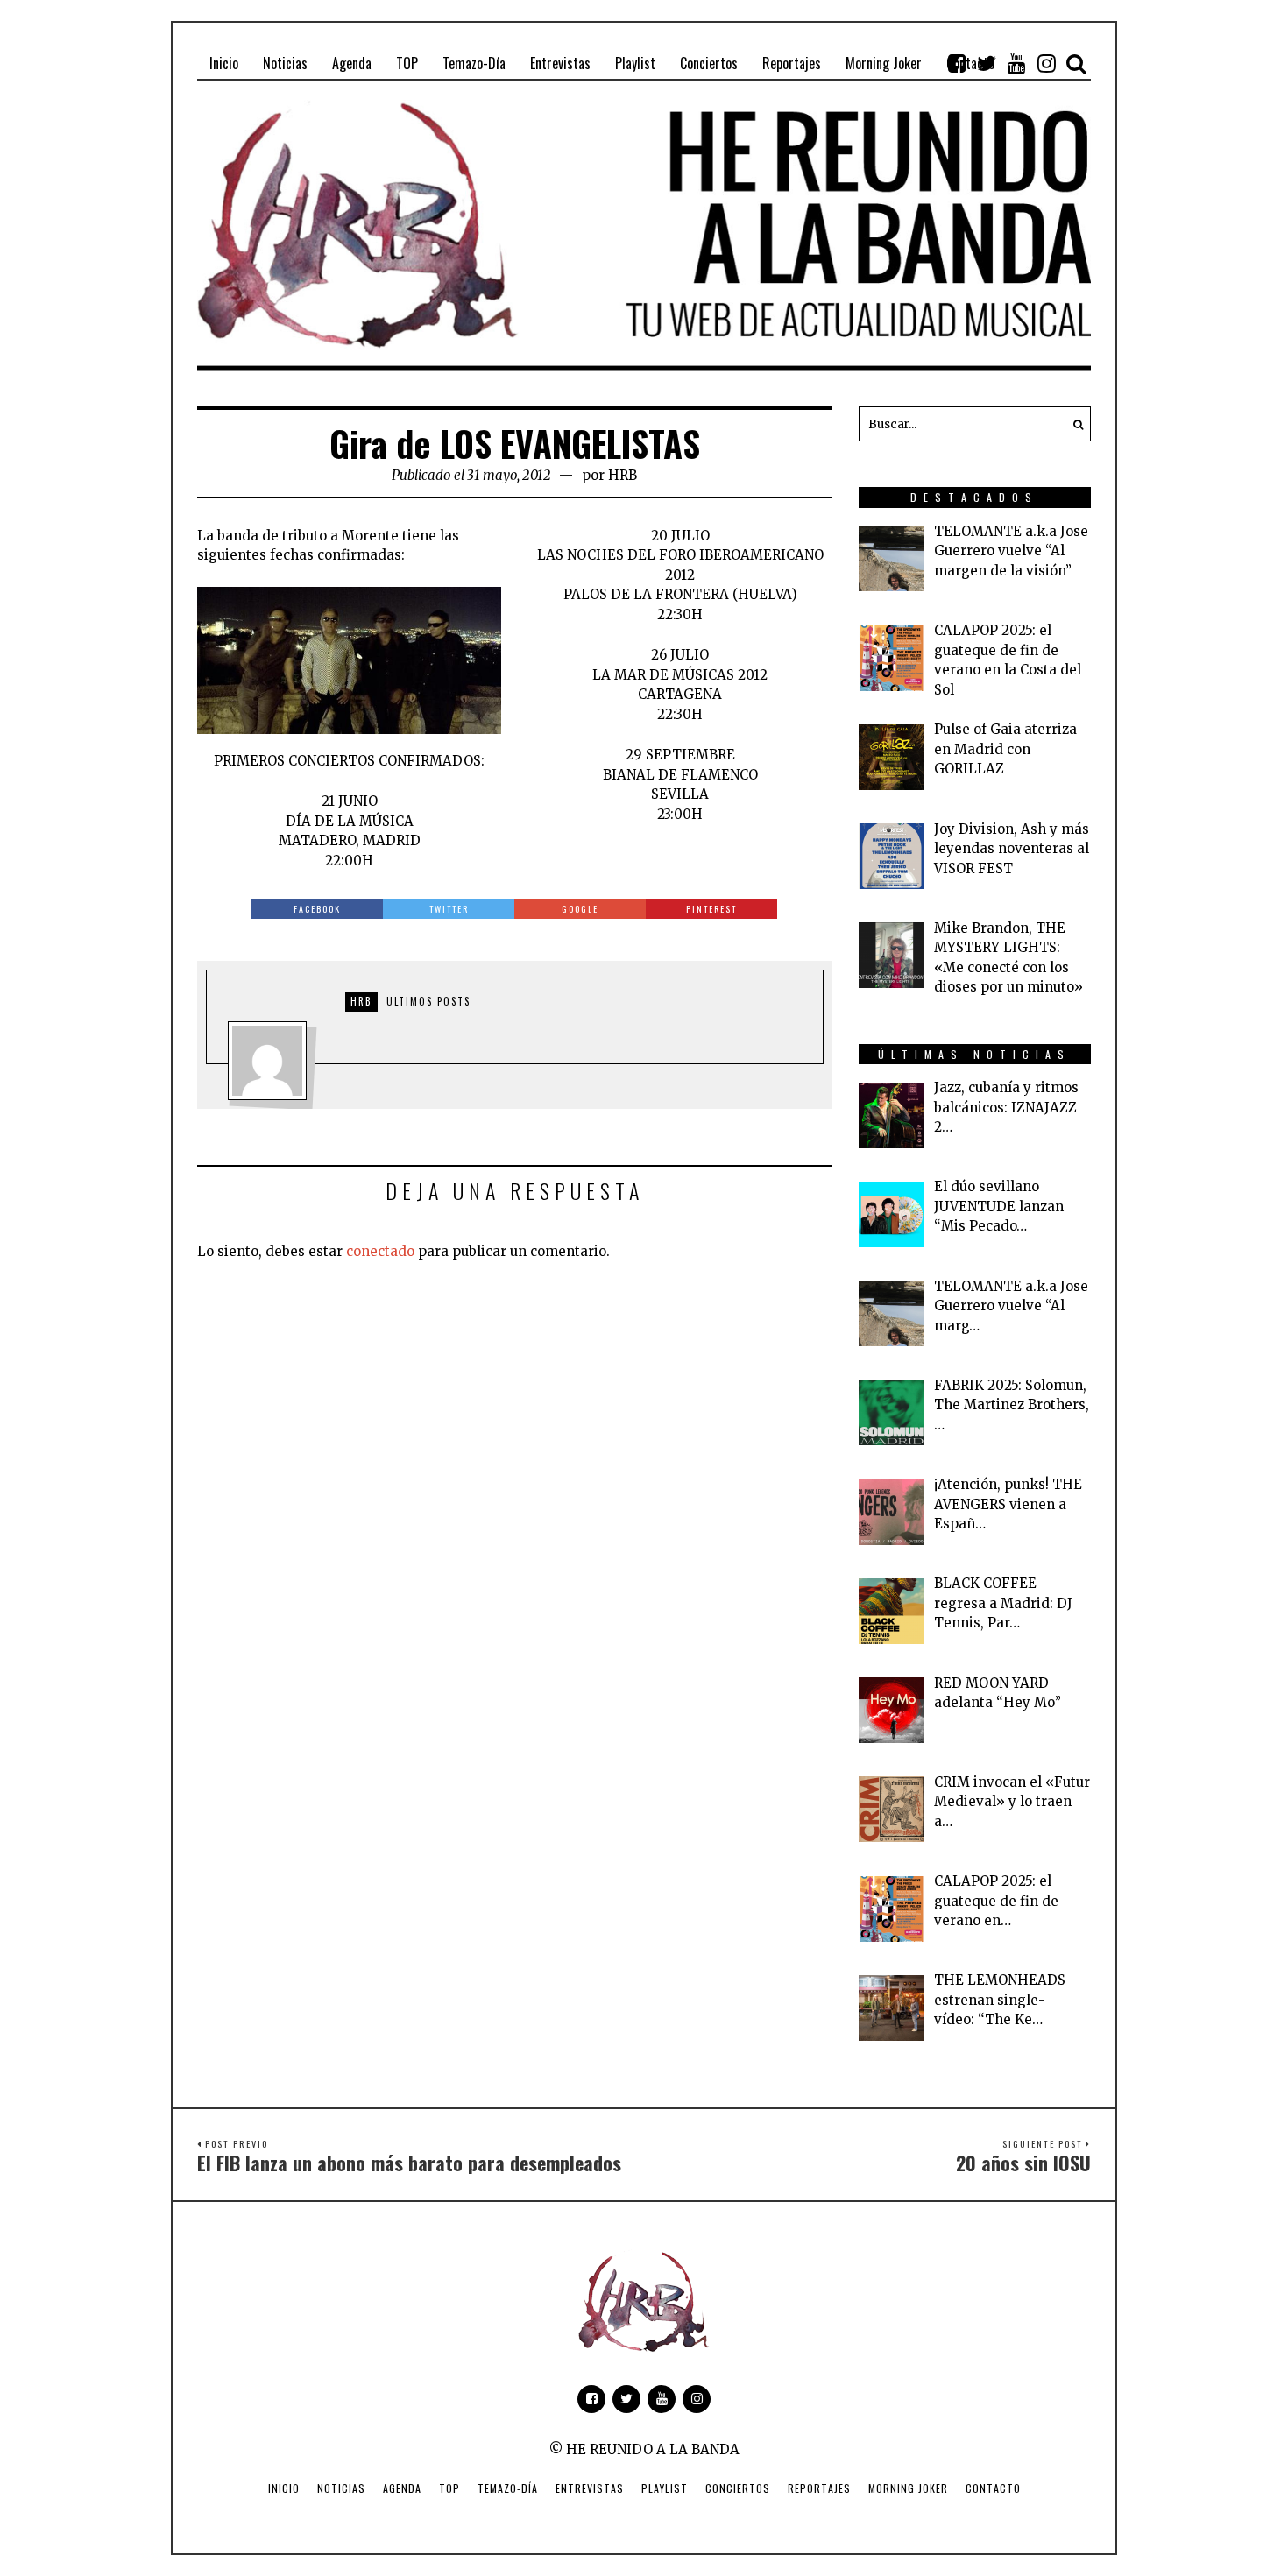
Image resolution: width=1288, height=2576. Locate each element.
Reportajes (819, 2488)
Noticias (341, 2488)
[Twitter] (987, 63)
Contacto (993, 2488)
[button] (1073, 424)
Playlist (665, 2488)
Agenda (402, 2488)
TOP (449, 2488)
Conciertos (738, 2488)
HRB (623, 475)
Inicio (284, 2488)
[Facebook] (957, 63)
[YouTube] (1016, 63)
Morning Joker (908, 2488)
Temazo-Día (508, 2488)
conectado (380, 1251)
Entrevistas (590, 2488)
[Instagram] (1046, 63)
